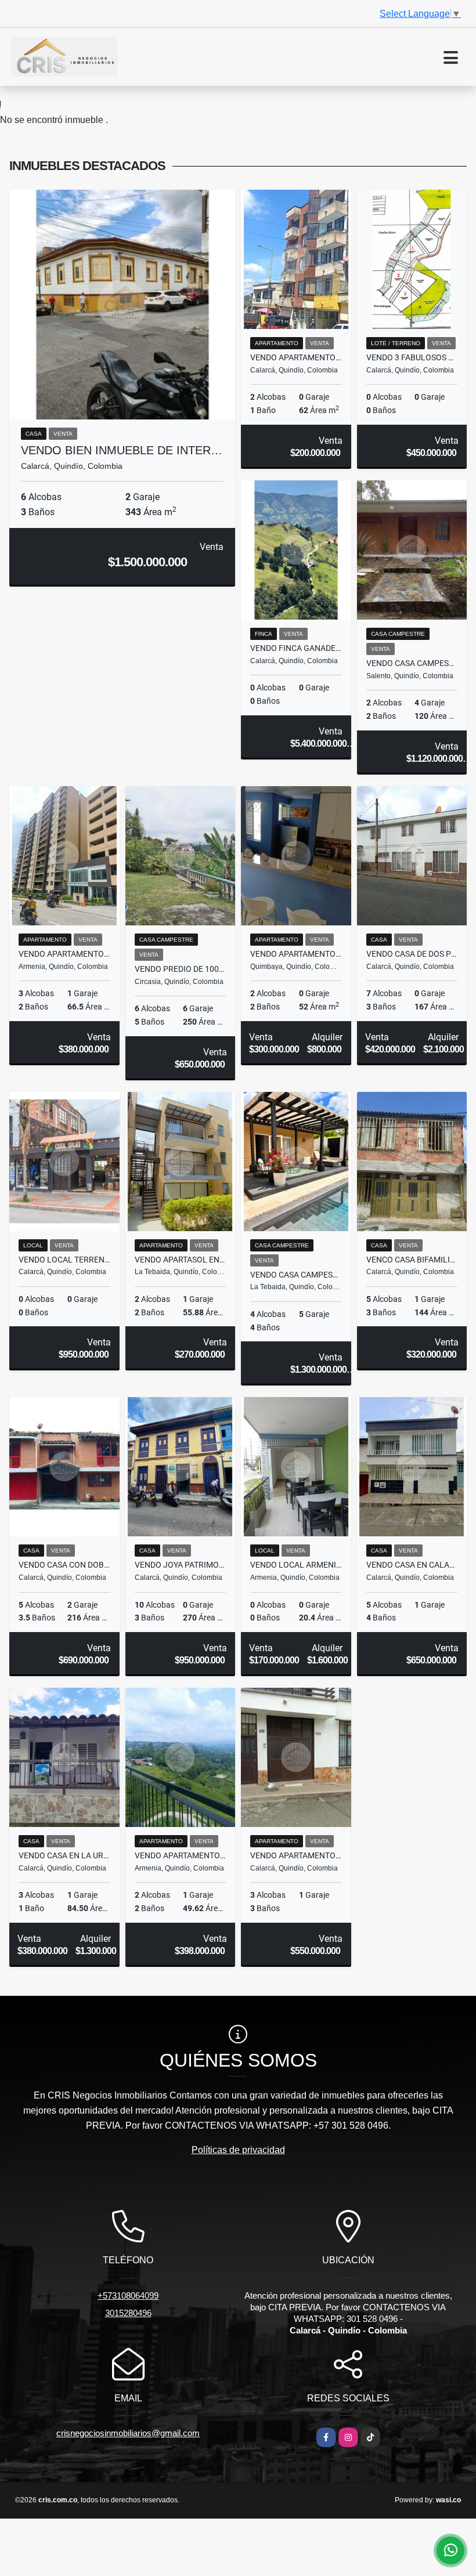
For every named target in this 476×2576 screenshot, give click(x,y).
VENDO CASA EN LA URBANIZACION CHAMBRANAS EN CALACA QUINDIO (64, 1855)
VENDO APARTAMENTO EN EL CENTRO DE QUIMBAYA (296, 954)
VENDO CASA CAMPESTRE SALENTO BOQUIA (412, 663)
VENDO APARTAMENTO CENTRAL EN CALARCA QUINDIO (296, 357)
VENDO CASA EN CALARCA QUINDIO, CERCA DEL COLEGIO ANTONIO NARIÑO (412, 1565)
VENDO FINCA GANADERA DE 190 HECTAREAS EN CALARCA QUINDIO (296, 648)
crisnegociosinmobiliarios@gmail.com (128, 2433)
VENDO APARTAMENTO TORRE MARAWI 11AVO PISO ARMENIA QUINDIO (64, 954)
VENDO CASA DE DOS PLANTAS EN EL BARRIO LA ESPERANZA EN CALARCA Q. (412, 954)
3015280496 (128, 2313)
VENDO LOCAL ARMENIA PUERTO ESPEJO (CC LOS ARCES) (296, 1565)
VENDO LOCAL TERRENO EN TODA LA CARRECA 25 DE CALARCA (64, 1260)
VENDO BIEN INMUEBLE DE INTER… (122, 450)
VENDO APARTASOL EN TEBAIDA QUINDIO (181, 1260)
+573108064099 (128, 2295)
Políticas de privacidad (238, 2150)
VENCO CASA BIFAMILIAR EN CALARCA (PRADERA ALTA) (412, 1260)
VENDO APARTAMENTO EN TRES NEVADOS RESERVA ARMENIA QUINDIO (181, 1855)
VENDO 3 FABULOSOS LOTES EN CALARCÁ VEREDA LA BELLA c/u (412, 357)
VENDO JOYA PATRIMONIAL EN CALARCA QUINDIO (181, 1565)
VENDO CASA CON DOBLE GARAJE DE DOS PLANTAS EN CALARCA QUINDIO (64, 1565)
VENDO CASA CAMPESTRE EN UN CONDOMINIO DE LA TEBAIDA (296, 1275)
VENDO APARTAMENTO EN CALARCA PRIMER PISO (296, 1855)
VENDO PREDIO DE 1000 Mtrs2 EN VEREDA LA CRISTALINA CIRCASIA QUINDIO (181, 969)
